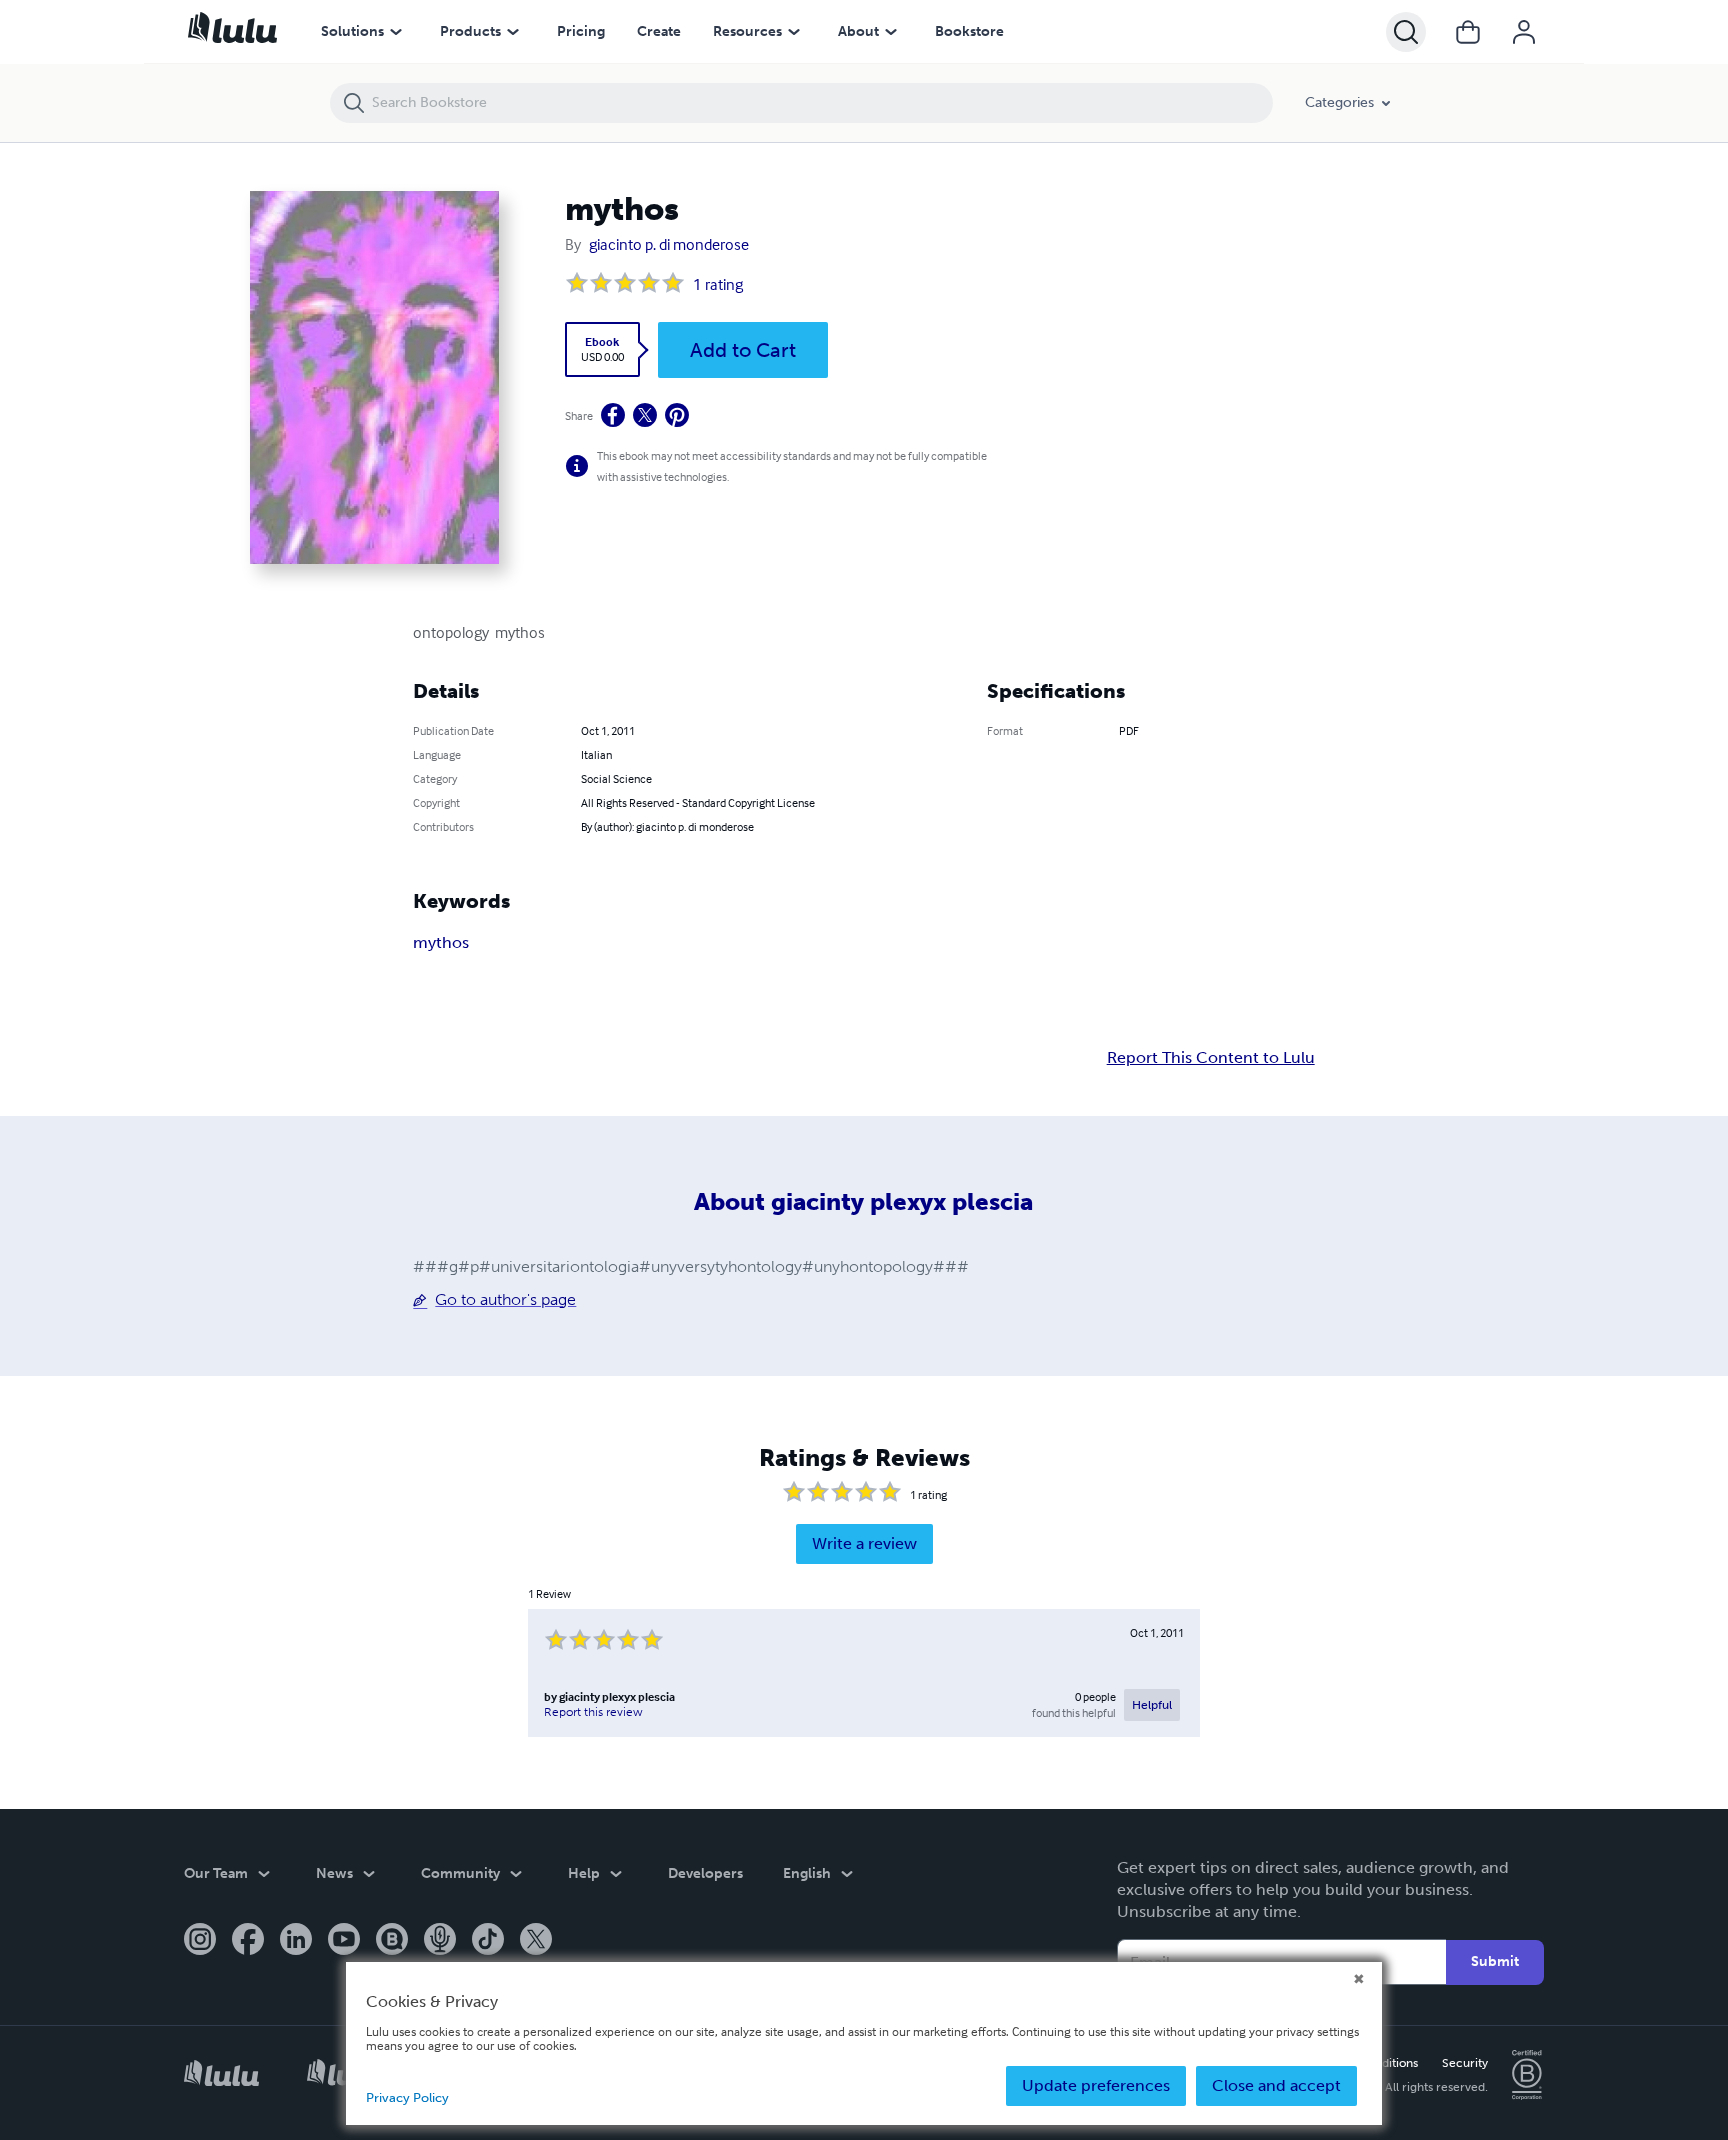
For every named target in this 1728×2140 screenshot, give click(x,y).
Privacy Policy (407, 2097)
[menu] (396, 32)
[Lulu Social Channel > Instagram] (200, 1941)
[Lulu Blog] (392, 1941)
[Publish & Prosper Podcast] (440, 1941)
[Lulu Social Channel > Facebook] (248, 1941)
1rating (718, 284)
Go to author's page (505, 1299)
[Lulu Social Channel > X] (536, 1941)
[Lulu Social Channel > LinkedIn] (296, 1941)
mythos (441, 942)
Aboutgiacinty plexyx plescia (863, 1201)
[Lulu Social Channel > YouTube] (344, 1941)
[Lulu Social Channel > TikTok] (488, 1941)
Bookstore (969, 31)
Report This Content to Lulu (1211, 1058)
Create (659, 31)
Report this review (593, 1712)
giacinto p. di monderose (669, 244)
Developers (705, 1873)
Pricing (581, 31)
